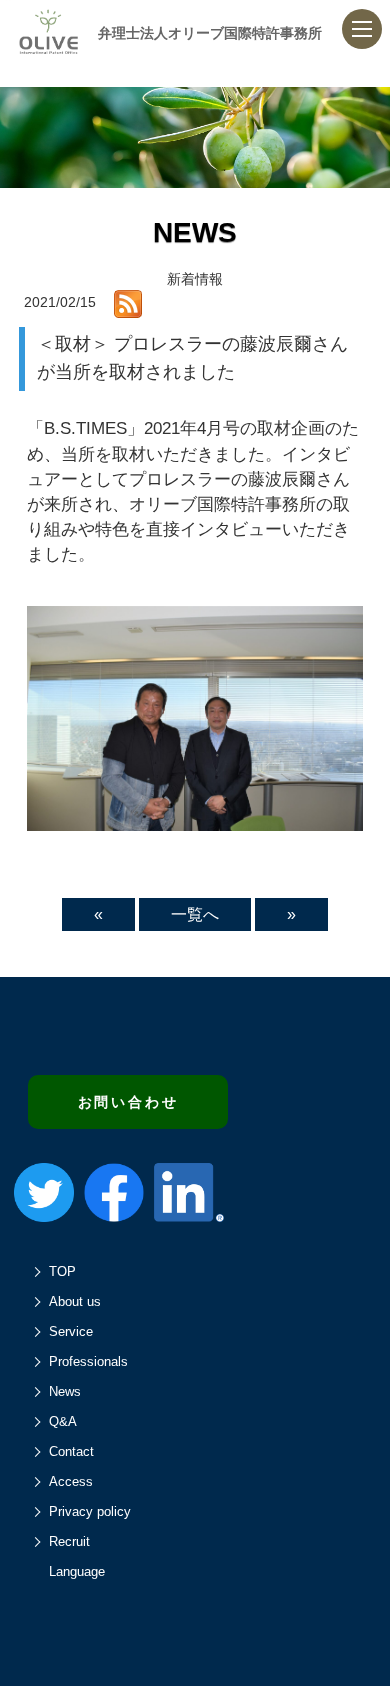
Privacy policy (90, 1511)
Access (71, 1481)
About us (75, 1301)
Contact (71, 1451)
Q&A (63, 1421)
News (65, 1391)
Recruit (69, 1541)
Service (71, 1331)
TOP (62, 1271)
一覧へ (195, 914)
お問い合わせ (128, 1102)
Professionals (88, 1361)
